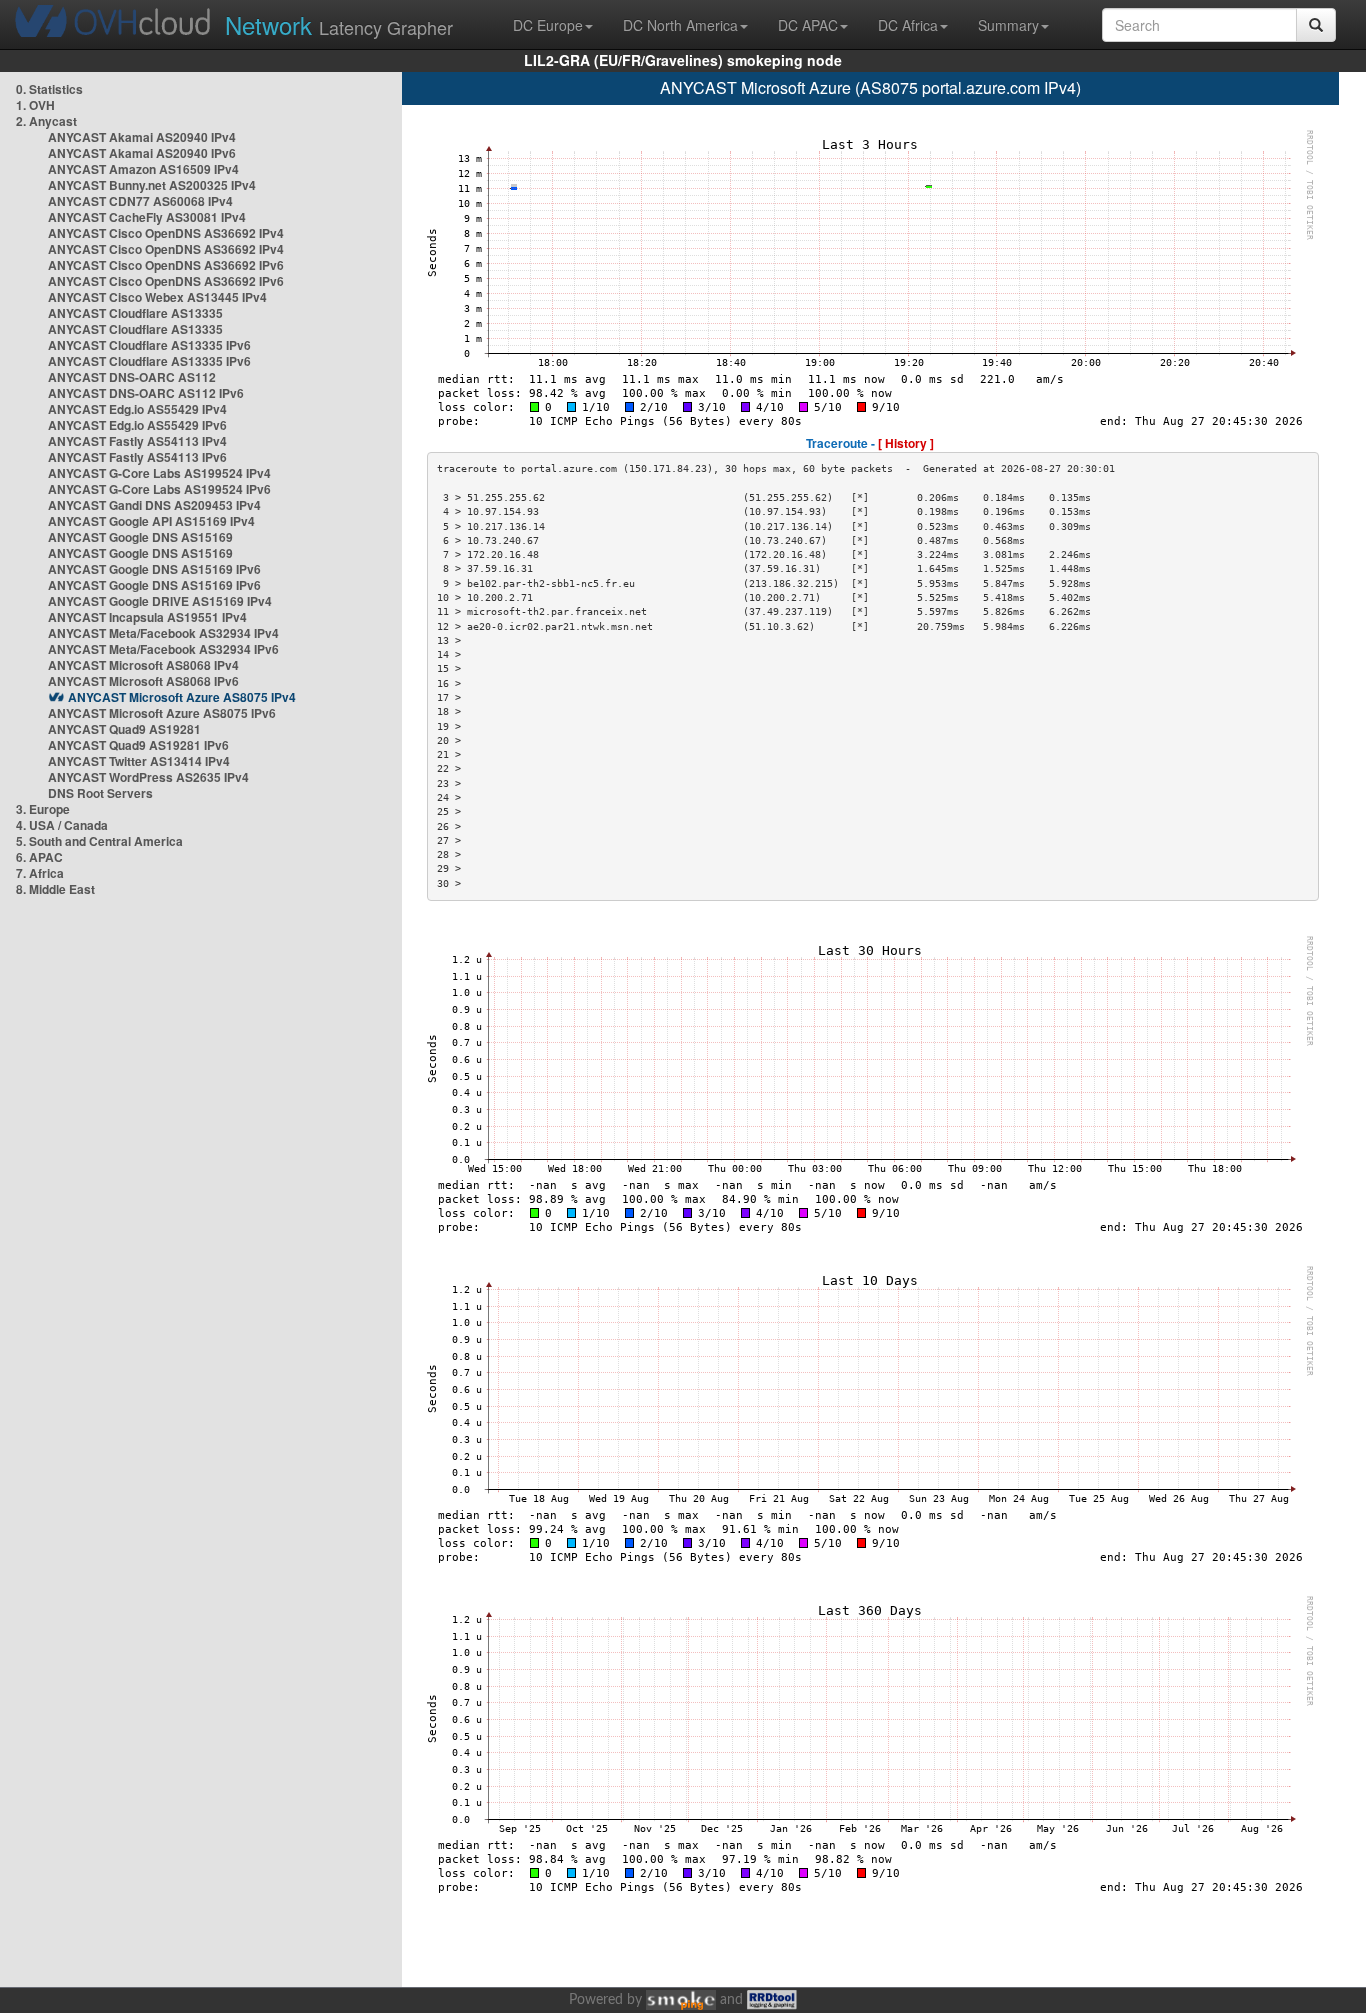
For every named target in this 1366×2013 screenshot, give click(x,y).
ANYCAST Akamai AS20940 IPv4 (142, 137)
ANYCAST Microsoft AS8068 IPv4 (143, 665)
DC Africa (908, 25)
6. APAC (39, 857)
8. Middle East (55, 889)
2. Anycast (46, 121)
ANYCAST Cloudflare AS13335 (135, 313)
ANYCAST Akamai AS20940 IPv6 (142, 153)
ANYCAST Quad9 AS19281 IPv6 (138, 745)
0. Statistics (49, 89)
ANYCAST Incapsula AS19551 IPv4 (147, 617)
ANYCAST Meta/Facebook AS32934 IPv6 (163, 649)
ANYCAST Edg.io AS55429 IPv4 (137, 409)
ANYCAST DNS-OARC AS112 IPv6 (146, 393)
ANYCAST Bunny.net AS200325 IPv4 (152, 185)
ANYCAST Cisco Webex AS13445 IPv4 (157, 297)
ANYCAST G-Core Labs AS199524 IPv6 (159, 489)
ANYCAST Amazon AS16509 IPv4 (143, 169)
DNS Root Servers (100, 793)
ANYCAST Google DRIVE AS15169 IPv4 (160, 601)
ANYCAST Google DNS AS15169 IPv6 (154, 569)
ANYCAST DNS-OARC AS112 (132, 377)
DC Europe (548, 25)
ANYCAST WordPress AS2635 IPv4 (148, 777)
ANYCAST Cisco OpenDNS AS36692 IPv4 (166, 233)
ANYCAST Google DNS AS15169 (140, 537)
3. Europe (43, 809)
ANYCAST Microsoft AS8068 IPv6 (143, 681)
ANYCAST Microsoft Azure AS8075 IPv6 (162, 713)
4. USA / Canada (62, 825)
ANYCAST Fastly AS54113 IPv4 (137, 441)
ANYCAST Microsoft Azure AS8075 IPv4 (182, 697)
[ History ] (906, 443)
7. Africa (40, 873)
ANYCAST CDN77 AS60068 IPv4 (140, 201)
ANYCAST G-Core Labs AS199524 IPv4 (159, 473)
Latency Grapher (339, 24)
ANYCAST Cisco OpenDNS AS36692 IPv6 (166, 265)
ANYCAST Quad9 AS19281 (124, 729)
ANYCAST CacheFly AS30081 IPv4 (147, 217)
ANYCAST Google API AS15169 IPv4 (151, 521)
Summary (1008, 25)
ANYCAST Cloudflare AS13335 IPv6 (149, 345)
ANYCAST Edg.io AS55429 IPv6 (137, 425)
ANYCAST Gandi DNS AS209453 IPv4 (154, 505)
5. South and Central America (99, 841)
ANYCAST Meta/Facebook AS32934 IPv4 (163, 633)
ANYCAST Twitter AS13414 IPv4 (139, 761)
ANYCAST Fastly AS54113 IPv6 (137, 457)
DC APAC (808, 25)
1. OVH (35, 105)
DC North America (680, 25)
